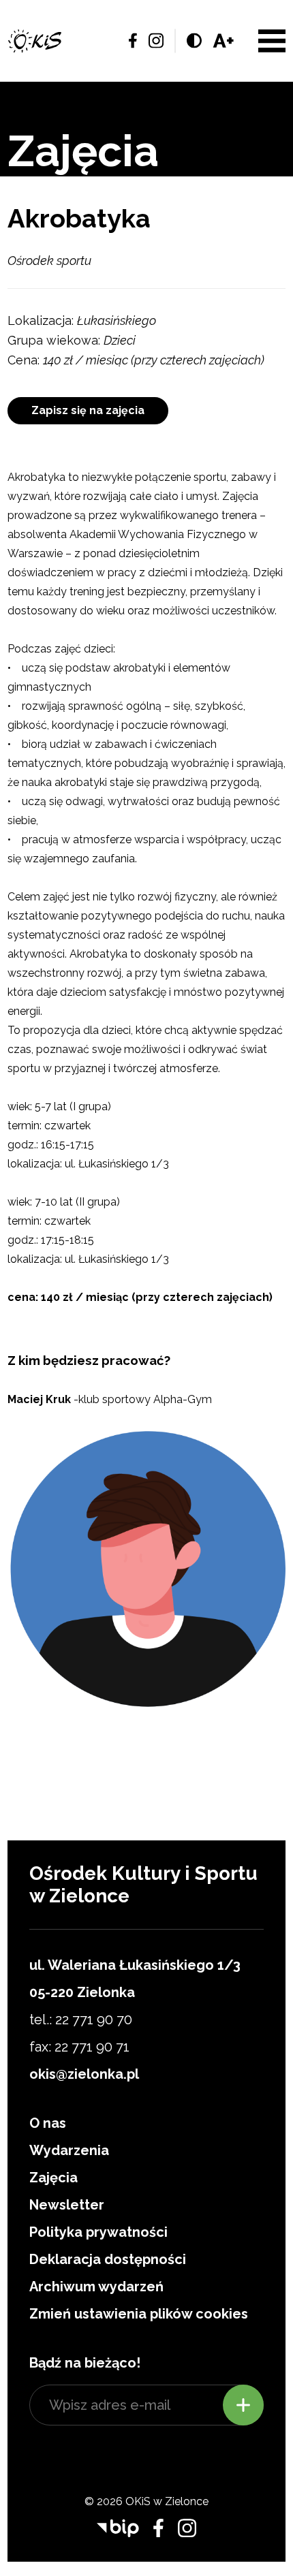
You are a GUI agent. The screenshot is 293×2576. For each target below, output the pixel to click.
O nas (48, 2123)
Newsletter (67, 2205)
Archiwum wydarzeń (96, 2287)
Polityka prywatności (98, 2232)
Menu (272, 41)
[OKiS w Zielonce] (35, 41)
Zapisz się (243, 2405)
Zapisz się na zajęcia (88, 410)
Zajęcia (53, 2178)
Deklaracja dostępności (108, 2259)
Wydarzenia (69, 2150)
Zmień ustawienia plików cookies (139, 2314)
